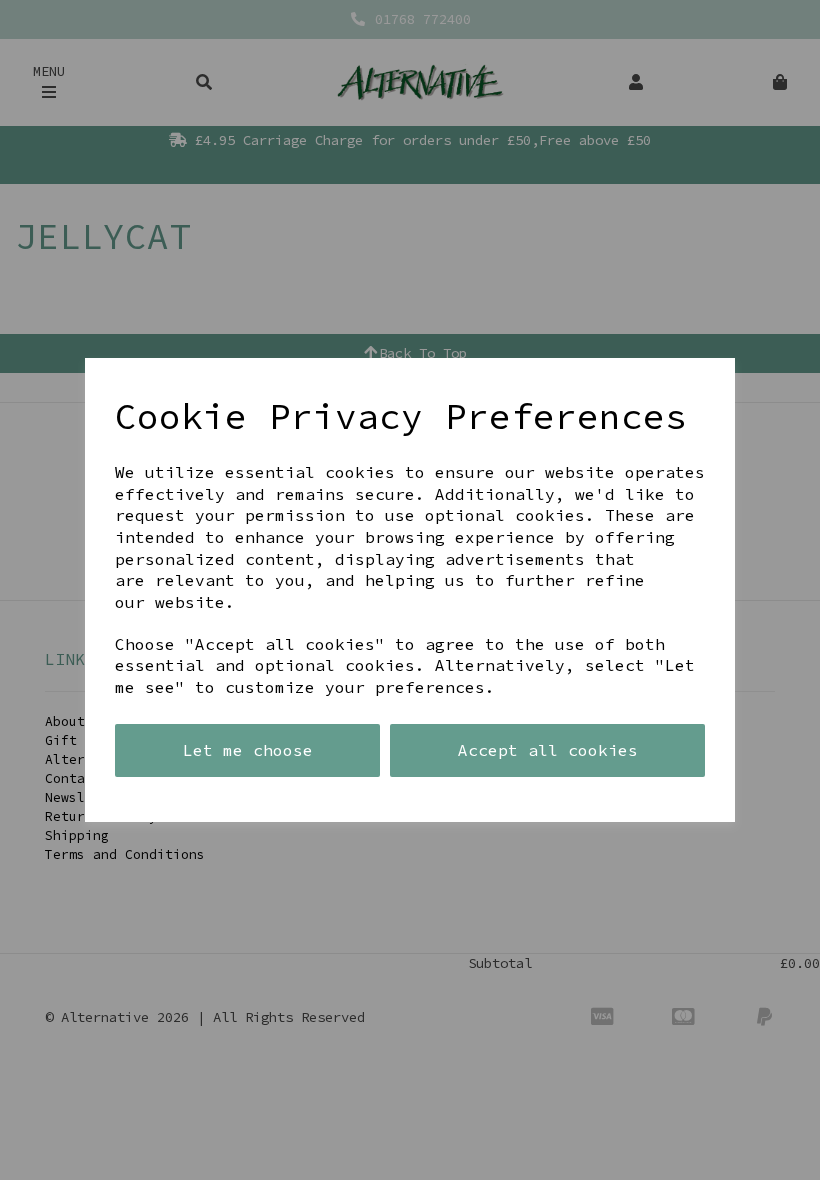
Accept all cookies (548, 750)
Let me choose (248, 750)
